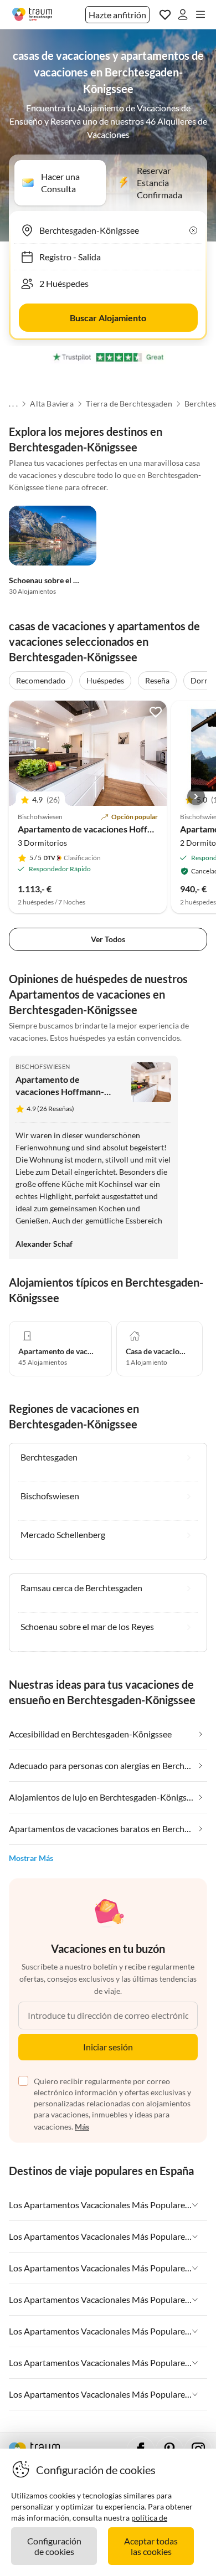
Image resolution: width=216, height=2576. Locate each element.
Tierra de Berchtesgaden (129, 404)
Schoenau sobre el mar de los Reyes (70, 580)
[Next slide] (196, 796)
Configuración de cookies (54, 2546)
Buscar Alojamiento (108, 318)
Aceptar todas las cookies (151, 2546)
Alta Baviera (52, 404)
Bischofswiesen (43, 1066)
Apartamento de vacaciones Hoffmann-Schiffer (111, 829)
